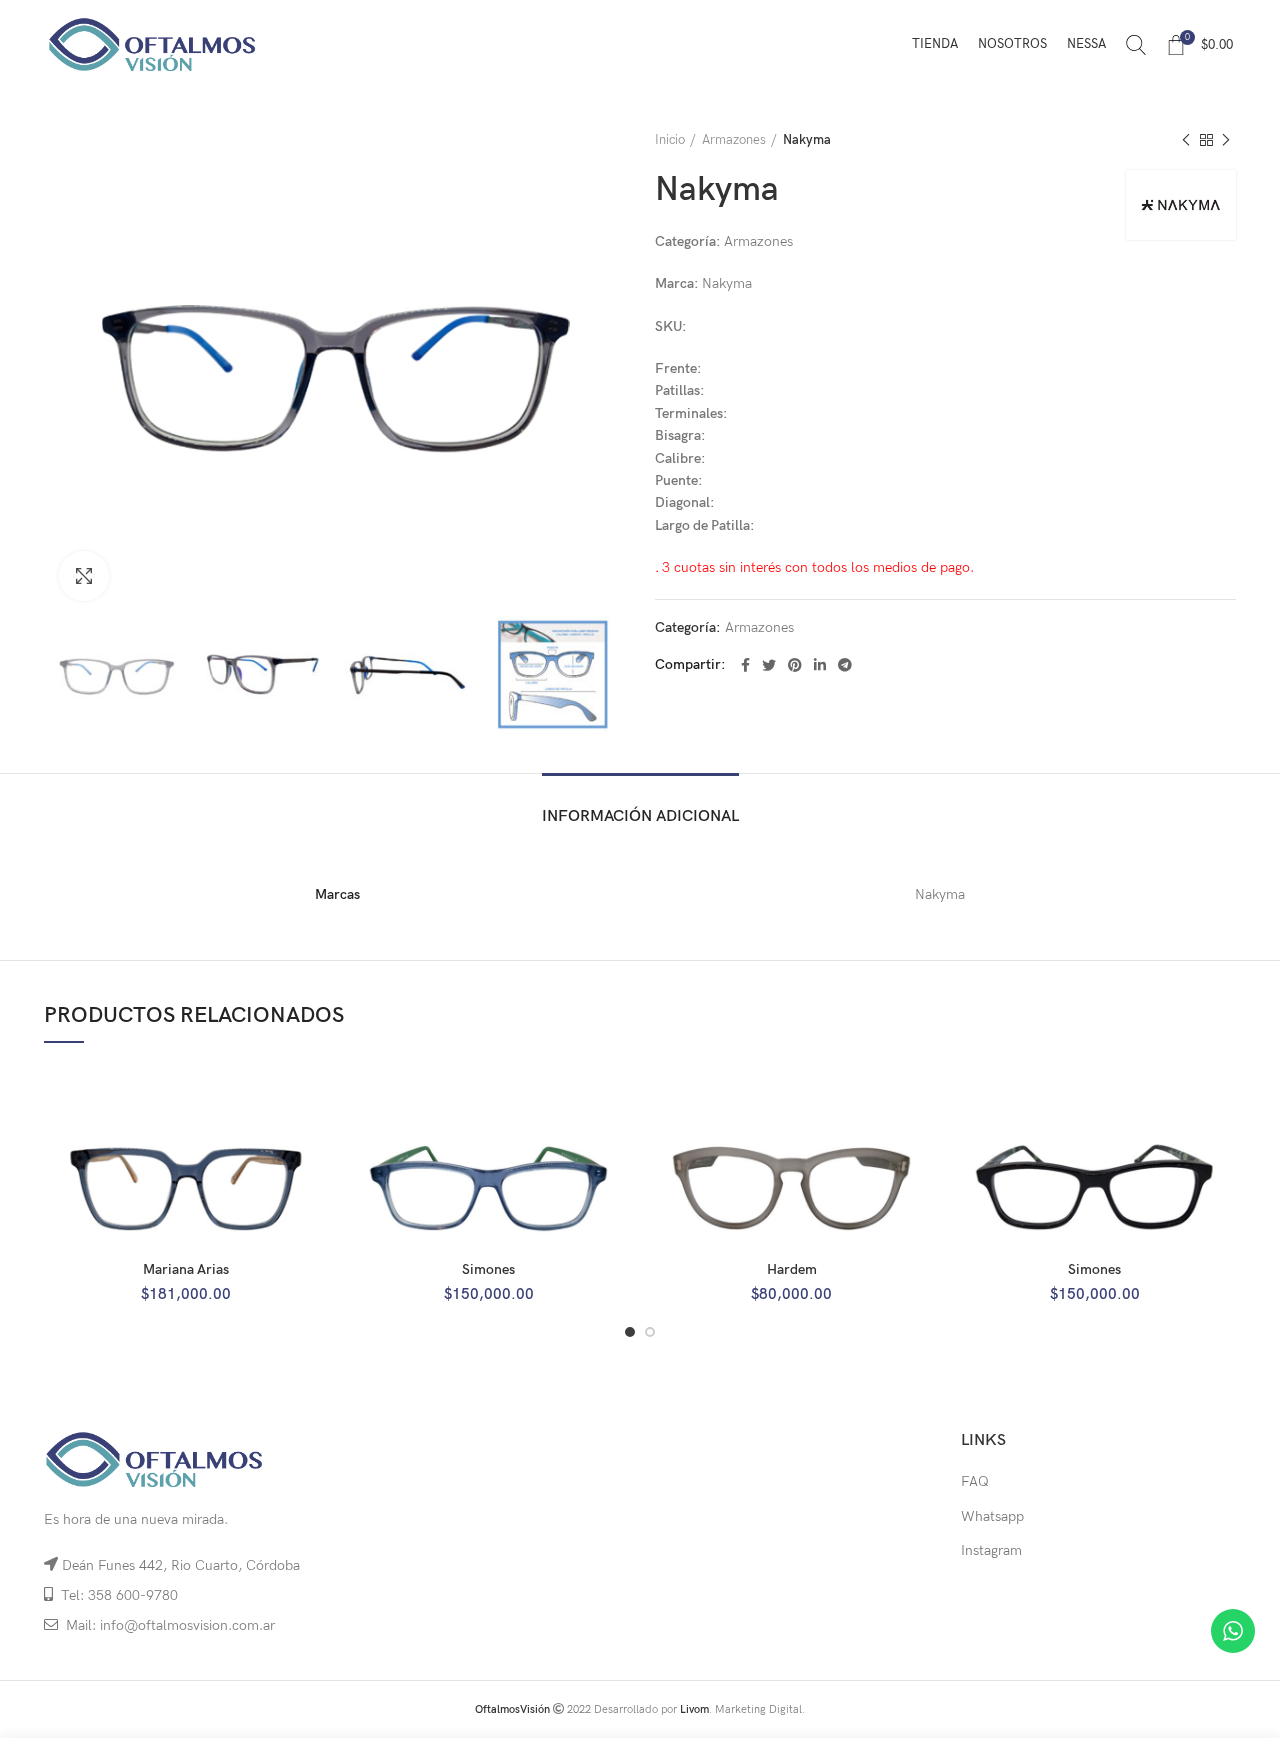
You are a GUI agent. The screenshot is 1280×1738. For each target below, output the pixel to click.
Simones (488, 1269)
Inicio (670, 140)
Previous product (1186, 140)
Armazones (734, 140)
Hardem (792, 1269)
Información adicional (640, 816)
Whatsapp (992, 1516)
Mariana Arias (186, 1269)
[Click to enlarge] (84, 576)
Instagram (991, 1550)
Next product (1226, 140)
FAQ (975, 1481)
